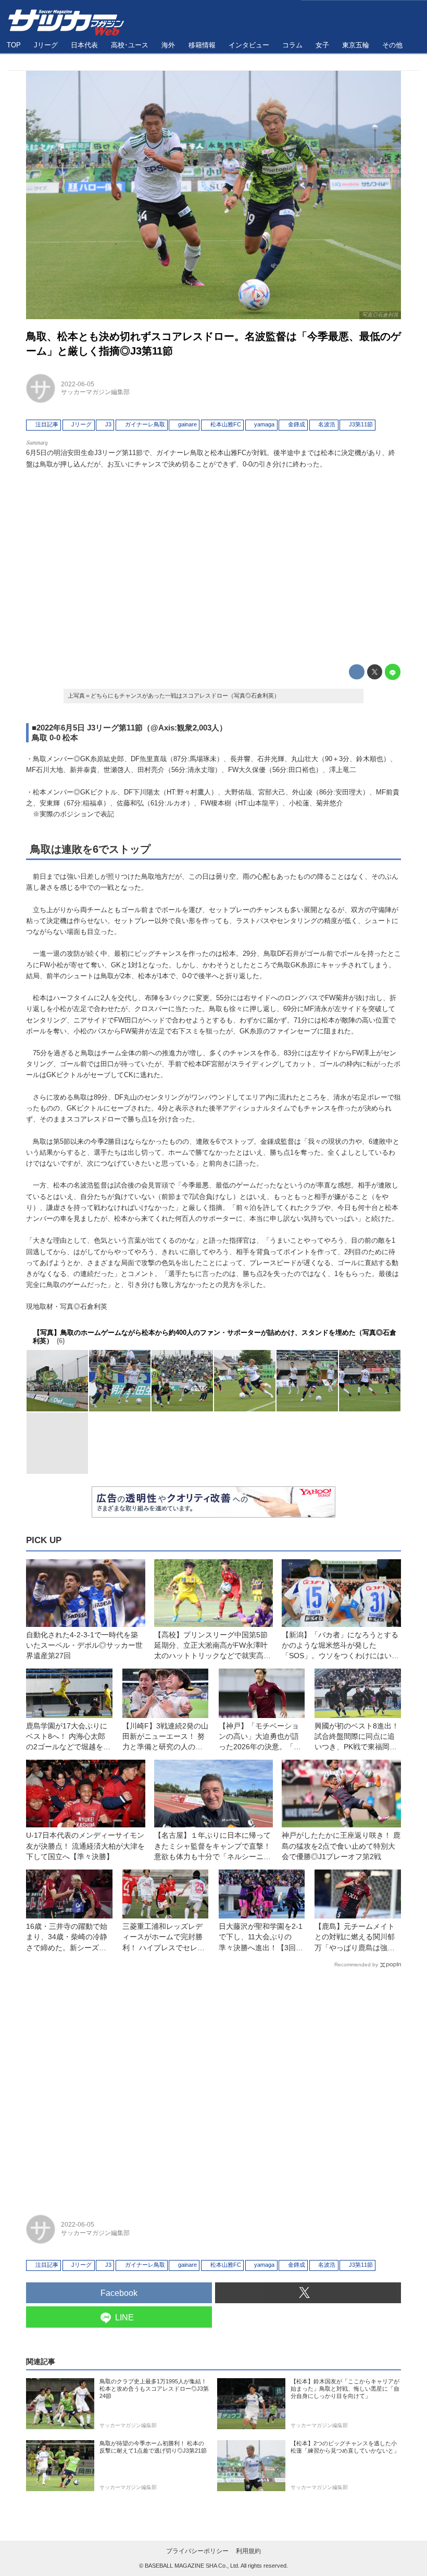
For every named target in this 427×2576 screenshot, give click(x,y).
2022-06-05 (78, 384)
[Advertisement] (213, 564)
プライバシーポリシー (197, 2551)
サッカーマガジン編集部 (95, 392)
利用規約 (248, 2551)
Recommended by (356, 1965)
